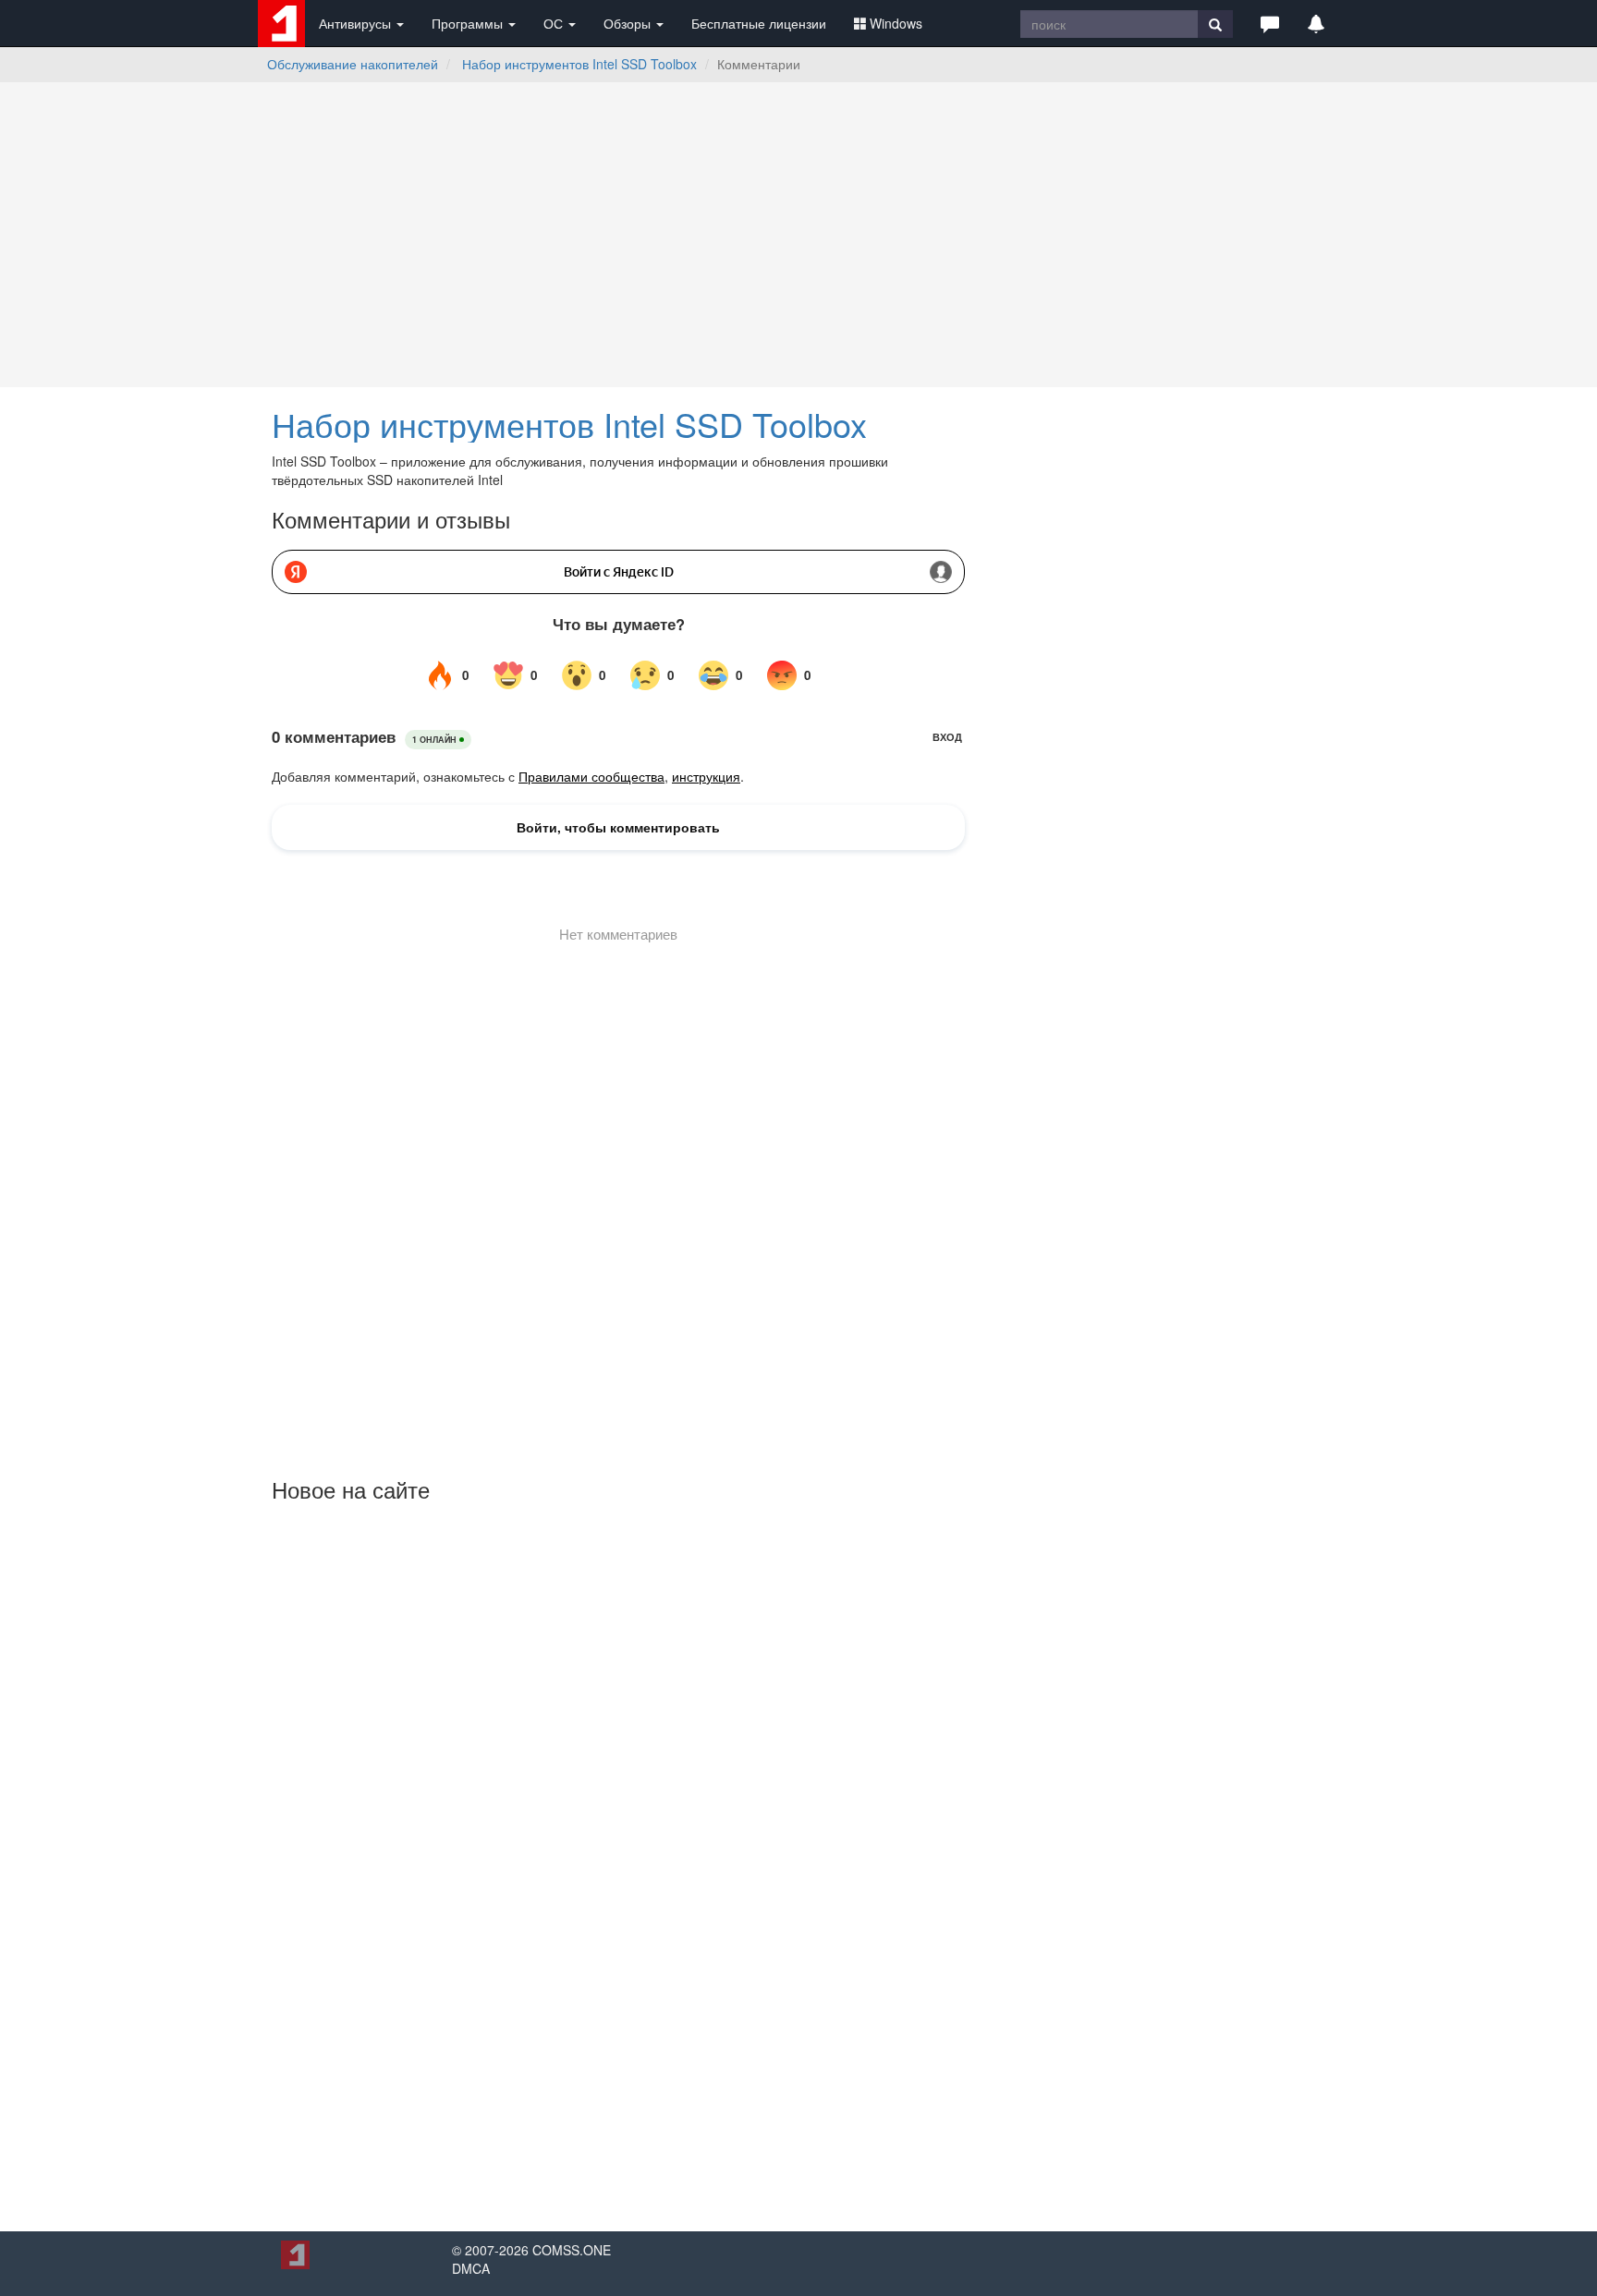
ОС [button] (555, 23)
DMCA (471, 2268)
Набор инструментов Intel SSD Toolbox (579, 64)
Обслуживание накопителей (353, 64)
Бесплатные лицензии (759, 23)
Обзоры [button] (629, 23)
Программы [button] (469, 23)
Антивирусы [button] (357, 23)
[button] (1270, 23)
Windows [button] (896, 23)
